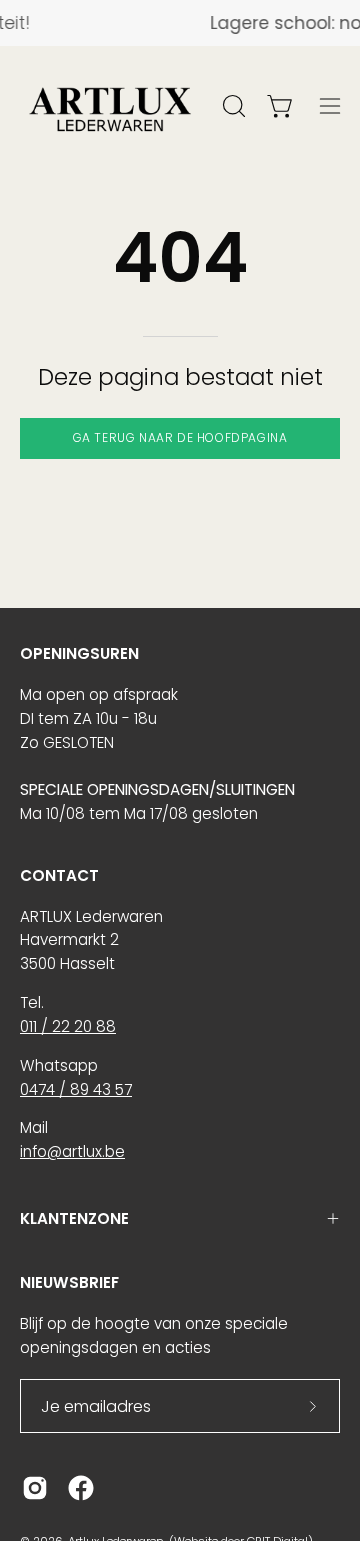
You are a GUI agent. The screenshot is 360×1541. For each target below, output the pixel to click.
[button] (232, 106)
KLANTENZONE (74, 1218)
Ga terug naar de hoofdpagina (180, 437)
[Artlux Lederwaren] (110, 106)
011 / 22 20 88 (68, 1026)
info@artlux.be (72, 1151)
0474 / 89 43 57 (76, 1089)
